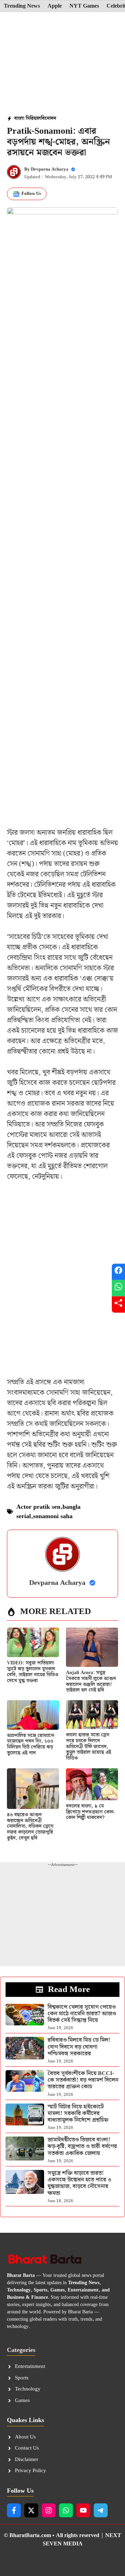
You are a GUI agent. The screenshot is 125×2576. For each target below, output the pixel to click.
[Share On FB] (118, 1272)
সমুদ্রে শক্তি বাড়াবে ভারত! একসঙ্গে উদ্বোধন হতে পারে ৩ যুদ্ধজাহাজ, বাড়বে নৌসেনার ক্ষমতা (80, 2183)
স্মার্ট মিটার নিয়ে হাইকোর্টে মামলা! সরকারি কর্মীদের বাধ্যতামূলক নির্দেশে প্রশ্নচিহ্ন (78, 2113)
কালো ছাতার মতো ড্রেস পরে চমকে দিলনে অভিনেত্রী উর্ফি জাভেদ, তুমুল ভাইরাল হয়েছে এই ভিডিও (89, 1747)
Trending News (22, 6)
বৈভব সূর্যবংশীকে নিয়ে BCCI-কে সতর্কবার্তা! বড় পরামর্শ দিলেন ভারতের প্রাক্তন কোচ (83, 2080)
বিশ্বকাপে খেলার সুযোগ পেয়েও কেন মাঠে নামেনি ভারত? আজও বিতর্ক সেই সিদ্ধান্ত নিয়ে (82, 2014)
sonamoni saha (53, 1516)
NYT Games (84, 6)
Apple (55, 6)
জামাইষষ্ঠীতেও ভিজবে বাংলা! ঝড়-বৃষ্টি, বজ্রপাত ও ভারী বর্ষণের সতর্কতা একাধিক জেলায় (82, 2146)
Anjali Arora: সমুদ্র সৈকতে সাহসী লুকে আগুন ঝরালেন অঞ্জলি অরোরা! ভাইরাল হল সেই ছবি (91, 1681)
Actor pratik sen (38, 1507)
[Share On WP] (118, 1288)
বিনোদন (49, 118)
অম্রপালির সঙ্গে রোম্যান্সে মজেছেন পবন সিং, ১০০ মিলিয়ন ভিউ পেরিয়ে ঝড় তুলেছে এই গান (31, 1744)
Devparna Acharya (50, 169)
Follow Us (31, 194)
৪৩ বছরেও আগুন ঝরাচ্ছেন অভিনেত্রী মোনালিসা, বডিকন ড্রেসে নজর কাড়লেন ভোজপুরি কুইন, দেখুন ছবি (30, 1826)
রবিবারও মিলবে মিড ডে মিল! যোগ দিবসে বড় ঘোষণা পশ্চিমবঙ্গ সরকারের (79, 2047)
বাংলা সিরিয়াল (28, 118)
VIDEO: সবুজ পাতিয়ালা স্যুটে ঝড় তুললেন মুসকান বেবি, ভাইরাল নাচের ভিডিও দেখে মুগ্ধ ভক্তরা (33, 1672)
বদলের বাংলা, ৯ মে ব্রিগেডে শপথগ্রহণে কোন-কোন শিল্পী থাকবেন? (90, 1812)
